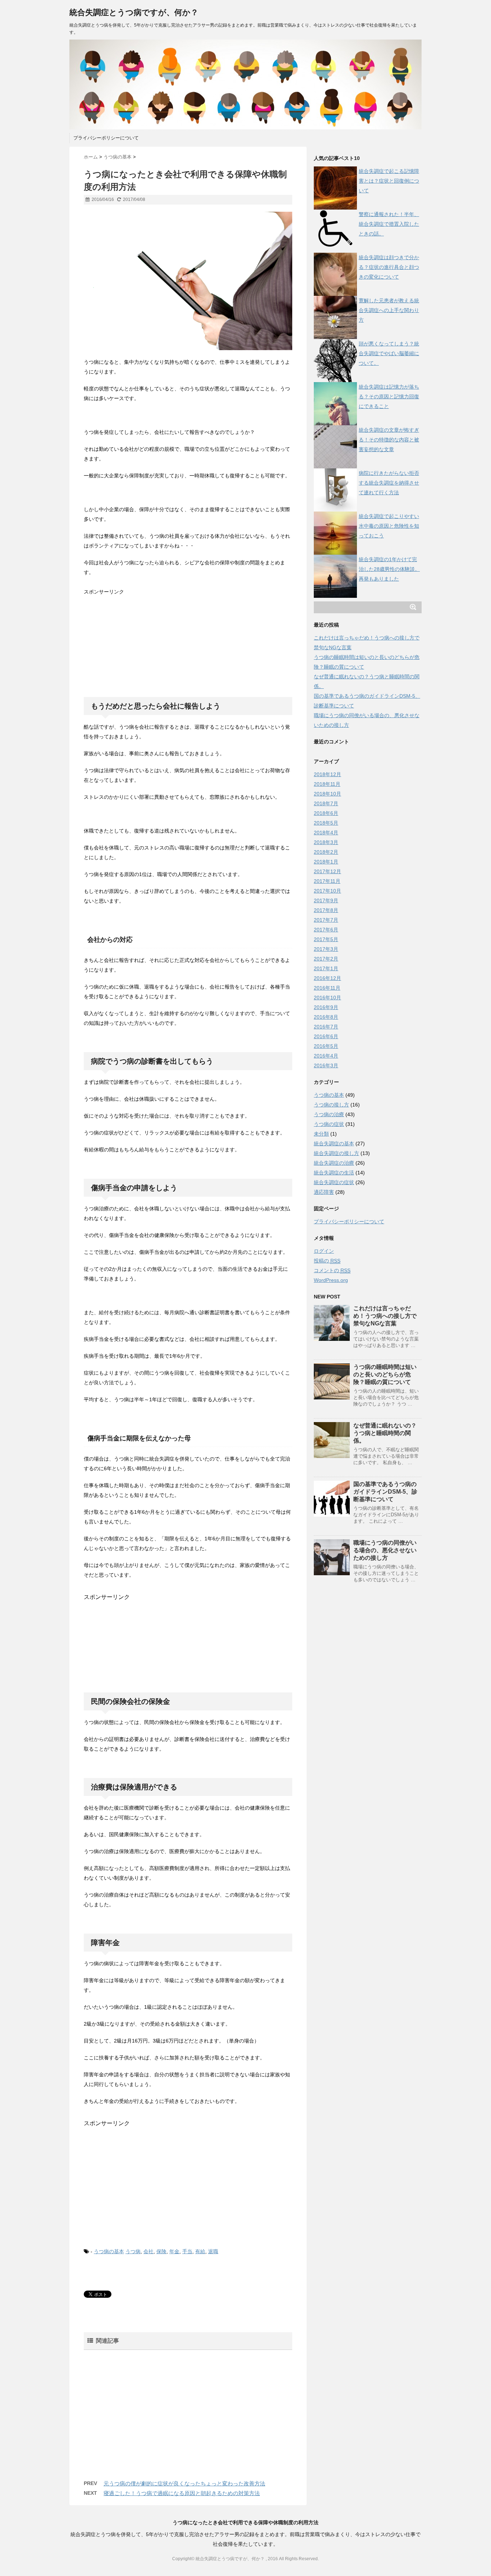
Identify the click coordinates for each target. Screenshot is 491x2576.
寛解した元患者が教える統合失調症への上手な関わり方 (389, 310)
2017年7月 (326, 920)
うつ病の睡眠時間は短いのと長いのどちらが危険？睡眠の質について (385, 1374)
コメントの (332, 1270)
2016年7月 (326, 1027)
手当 (187, 2251)
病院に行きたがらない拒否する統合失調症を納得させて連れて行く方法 (389, 483)
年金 (174, 2251)
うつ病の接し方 (331, 1105)
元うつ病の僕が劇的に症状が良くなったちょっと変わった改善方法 (184, 2483)
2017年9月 (326, 900)
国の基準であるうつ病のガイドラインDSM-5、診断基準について (385, 1492)
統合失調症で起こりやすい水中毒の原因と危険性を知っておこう (389, 526)
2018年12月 (327, 774)
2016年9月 (326, 1007)
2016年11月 (327, 988)
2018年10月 (327, 794)
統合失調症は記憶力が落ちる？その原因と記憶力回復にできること (389, 397)
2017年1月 (326, 968)
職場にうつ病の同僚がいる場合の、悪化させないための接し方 (385, 1550)
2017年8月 (326, 910)
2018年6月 (326, 813)
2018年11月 (327, 784)
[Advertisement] (138, 642)
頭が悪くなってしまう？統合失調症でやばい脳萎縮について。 (389, 353)
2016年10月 (327, 998)
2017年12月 (327, 871)
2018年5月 (326, 823)
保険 (161, 2251)
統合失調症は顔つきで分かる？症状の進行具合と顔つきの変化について (389, 267)
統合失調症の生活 (334, 1173)
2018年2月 (326, 852)
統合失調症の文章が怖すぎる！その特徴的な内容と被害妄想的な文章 (389, 440)
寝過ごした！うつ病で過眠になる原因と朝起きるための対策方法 (182, 2493)
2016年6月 (326, 1036)
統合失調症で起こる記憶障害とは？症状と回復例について (389, 181)
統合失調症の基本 (334, 1143)
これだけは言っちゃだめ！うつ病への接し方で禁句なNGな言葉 (385, 1316)
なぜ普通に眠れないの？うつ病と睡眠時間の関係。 (385, 1433)
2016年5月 (326, 1046)
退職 (213, 2251)
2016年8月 (326, 1017)
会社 (148, 2251)
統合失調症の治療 (334, 1163)
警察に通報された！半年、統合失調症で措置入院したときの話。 (389, 224)
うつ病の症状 (329, 1124)
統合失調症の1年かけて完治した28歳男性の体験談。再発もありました (389, 569)
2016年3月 (326, 1065)
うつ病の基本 (109, 2251)
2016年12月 (327, 978)
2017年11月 (327, 881)
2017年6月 (326, 930)
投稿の (327, 1261)
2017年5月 (326, 939)
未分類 (321, 1134)
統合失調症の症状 (334, 1182)
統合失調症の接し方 (336, 1153)
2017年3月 (326, 949)
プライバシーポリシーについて (106, 138)
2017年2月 (326, 959)
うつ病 (133, 2251)
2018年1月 (326, 862)
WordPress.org (331, 1280)
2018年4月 (326, 833)
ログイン (324, 1251)
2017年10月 (327, 891)
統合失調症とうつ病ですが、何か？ (134, 12)
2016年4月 (326, 1056)
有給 (200, 2251)
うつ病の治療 (329, 1114)
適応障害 (324, 1192)
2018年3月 (326, 842)
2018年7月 (326, 803)
